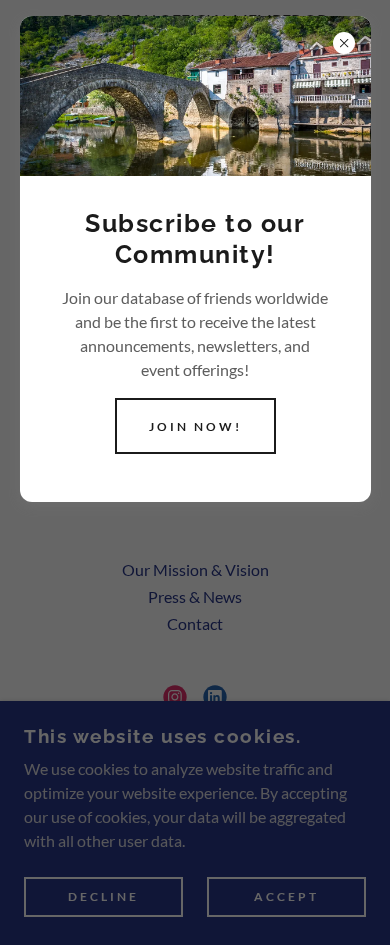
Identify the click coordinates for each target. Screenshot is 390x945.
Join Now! (195, 426)
